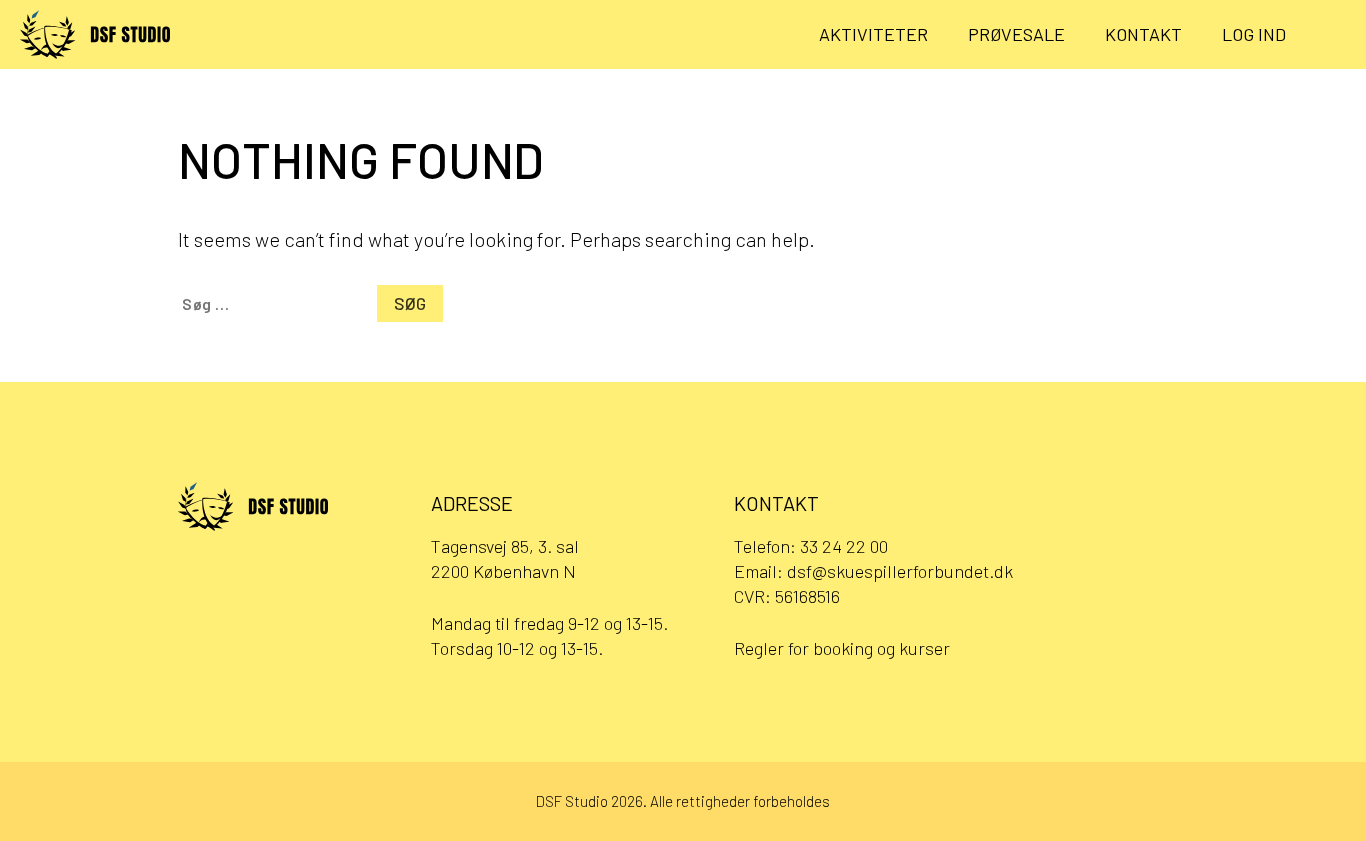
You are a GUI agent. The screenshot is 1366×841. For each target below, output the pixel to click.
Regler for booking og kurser (842, 648)
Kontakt (1143, 34)
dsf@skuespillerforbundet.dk (900, 571)
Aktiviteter (873, 34)
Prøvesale (1016, 34)
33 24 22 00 (844, 546)
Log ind (1254, 34)
